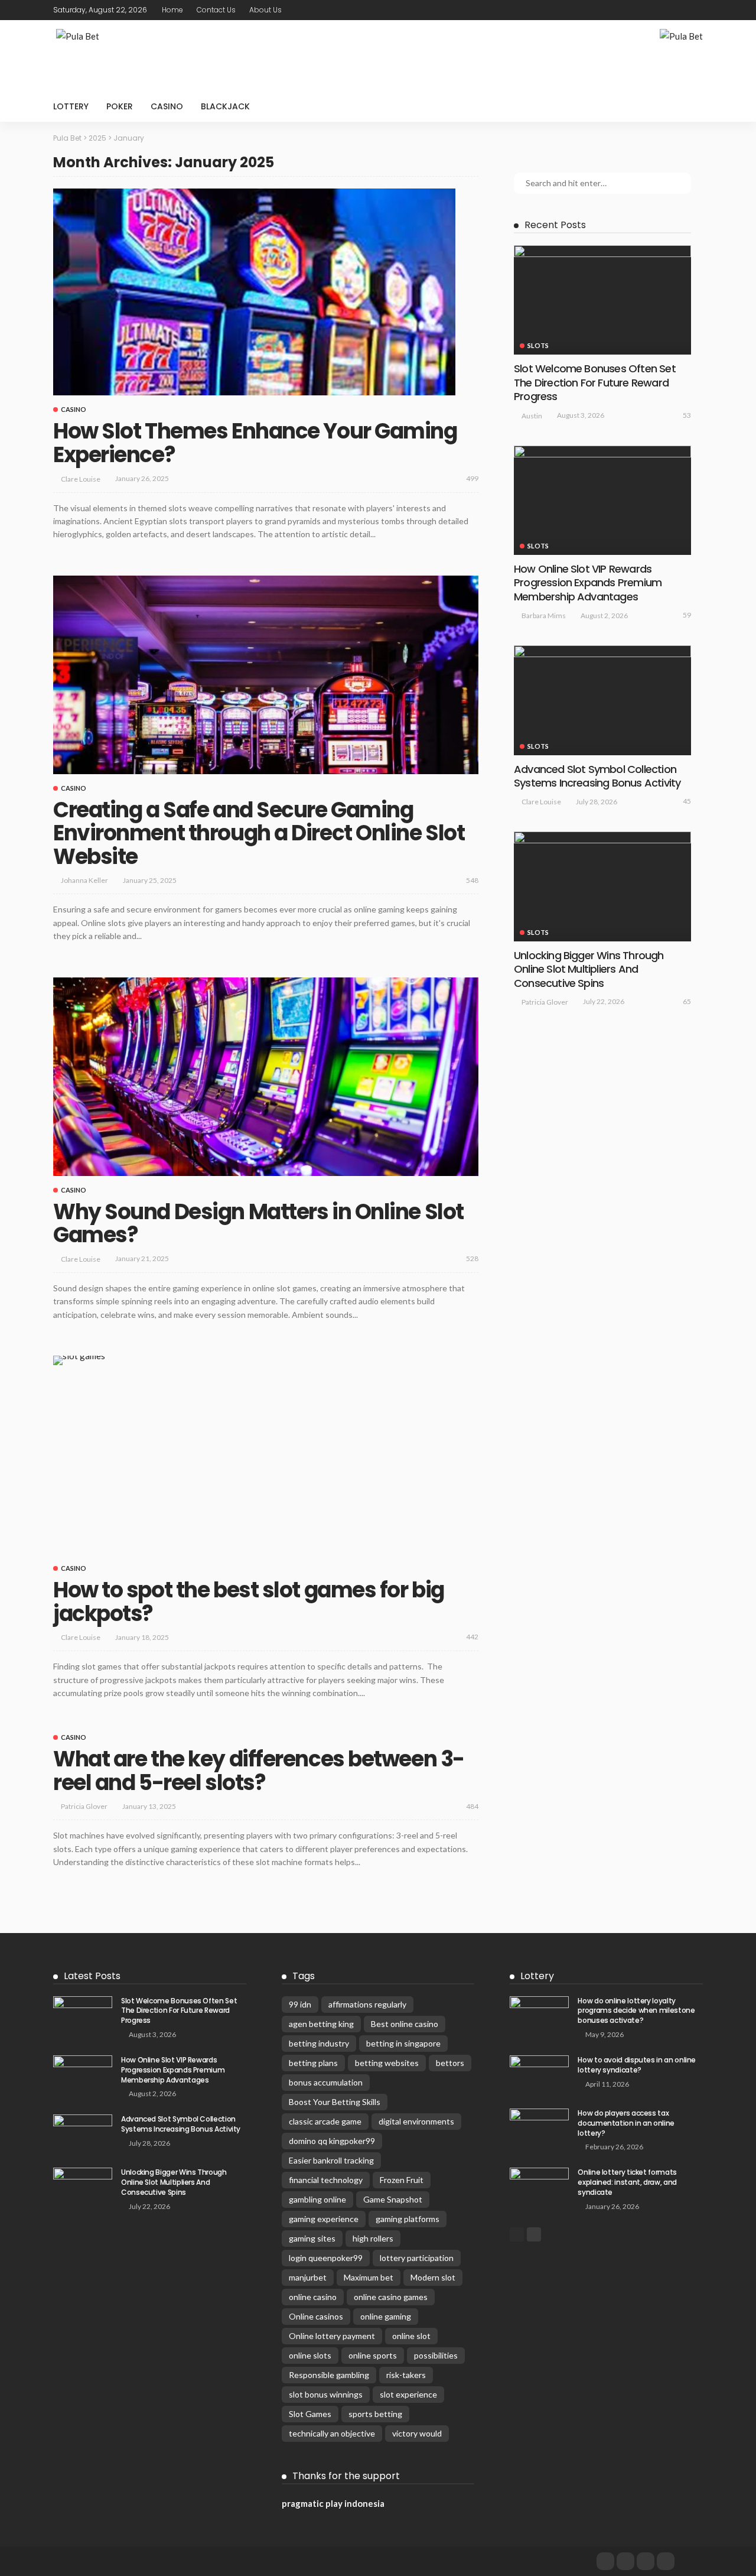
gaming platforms (408, 2219)
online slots (310, 2355)
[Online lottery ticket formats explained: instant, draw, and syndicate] (539, 2187)
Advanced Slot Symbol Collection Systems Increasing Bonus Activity (597, 776)
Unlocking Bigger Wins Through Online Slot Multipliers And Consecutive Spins (589, 969)
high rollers (373, 2238)
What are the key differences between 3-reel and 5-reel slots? (259, 1771)
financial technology (326, 2180)
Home (172, 10)
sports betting (375, 2414)
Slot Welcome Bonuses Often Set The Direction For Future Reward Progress (595, 382)
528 (472, 1258)
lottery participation (417, 2258)
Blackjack (225, 106)
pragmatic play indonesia (333, 2503)
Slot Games (310, 2414)
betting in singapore (403, 2043)
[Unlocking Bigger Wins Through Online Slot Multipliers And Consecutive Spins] (602, 886)
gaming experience (324, 2219)
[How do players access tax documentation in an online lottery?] (539, 2128)
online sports (373, 2355)
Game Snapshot (393, 2199)
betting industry (319, 2043)
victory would (417, 2433)
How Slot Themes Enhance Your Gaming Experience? (255, 443)
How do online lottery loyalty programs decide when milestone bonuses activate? (636, 2011)
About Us (265, 10)
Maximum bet (369, 2277)
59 (687, 615)
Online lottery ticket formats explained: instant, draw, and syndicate (627, 2182)
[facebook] (649, 10)
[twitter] (664, 10)
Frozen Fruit (402, 2180)
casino (167, 106)
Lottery (71, 106)
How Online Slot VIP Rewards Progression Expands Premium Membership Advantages (588, 583)
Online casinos (316, 2316)
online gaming (386, 2316)
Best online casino (405, 2024)
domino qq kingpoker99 (332, 2141)
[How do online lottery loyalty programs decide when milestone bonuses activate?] (539, 2015)
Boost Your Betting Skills (335, 2102)
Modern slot (433, 2277)
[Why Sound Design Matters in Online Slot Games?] (266, 1077)
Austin (532, 416)
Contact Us (216, 10)
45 (687, 801)
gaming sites (312, 2238)
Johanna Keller (84, 880)
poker (120, 106)
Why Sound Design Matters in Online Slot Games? (258, 1224)
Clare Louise (81, 479)
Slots (538, 345)
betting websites (387, 2063)
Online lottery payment (332, 2336)
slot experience (408, 2394)
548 (472, 880)
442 (472, 1637)
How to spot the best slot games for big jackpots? (249, 1602)
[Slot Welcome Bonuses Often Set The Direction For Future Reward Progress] (602, 300)
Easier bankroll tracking (331, 2160)
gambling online (317, 2199)
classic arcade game (325, 2121)
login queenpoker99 (326, 2258)
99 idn (300, 2004)
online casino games (391, 2297)
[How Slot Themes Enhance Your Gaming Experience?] (254, 292)
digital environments (416, 2121)
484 (472, 1806)
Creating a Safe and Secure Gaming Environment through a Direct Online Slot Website (259, 833)
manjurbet (308, 2277)
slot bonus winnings (326, 2394)
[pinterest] (680, 10)
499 (472, 478)
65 (687, 1001)
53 (687, 415)
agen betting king (321, 2024)
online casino (313, 2297)
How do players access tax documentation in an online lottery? (626, 2123)
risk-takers (406, 2375)
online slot (411, 2336)
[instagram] (695, 10)
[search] (687, 106)
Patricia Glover (84, 1806)
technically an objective (332, 2433)
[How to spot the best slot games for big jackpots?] (79, 1360)
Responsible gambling (329, 2375)
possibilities (436, 2355)
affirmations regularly (367, 2004)
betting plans (313, 2063)
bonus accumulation (326, 2082)
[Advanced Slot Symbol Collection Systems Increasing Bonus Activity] (602, 700)
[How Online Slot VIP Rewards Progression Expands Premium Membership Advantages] (602, 500)
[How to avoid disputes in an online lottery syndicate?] (539, 2075)
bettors (450, 2063)
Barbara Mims (544, 615)
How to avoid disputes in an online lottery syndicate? (637, 2065)
